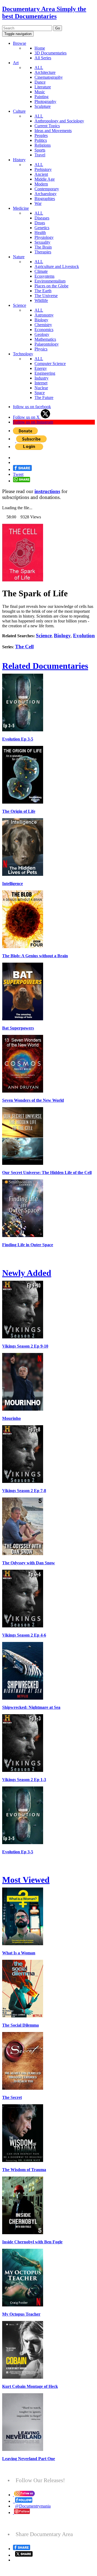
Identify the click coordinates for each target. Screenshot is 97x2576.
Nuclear (41, 388)
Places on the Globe (51, 286)
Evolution (84, 636)
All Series (43, 58)
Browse (20, 43)
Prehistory (43, 169)
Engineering (45, 373)
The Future (44, 397)
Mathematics (45, 339)
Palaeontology (47, 344)
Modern (41, 184)
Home (40, 48)
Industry (41, 378)
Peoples (41, 135)
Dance (40, 82)
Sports (40, 150)
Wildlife (41, 300)
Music (40, 92)
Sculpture (43, 106)
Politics (41, 140)
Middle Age (45, 179)
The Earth (43, 291)
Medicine (21, 208)
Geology (42, 334)
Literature (43, 87)
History (19, 160)
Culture (19, 111)
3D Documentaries (51, 53)
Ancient (41, 174)
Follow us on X (27, 417)
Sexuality (42, 242)
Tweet (18, 474)
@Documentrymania (33, 2506)
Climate (41, 271)
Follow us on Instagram (33, 422)
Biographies (45, 199)
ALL (39, 68)
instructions (47, 491)
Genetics (42, 228)
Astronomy (44, 315)
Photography (45, 101)
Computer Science (50, 364)
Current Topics (47, 126)
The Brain (43, 247)
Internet (41, 383)
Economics (44, 330)
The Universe (46, 296)
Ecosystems (44, 276)
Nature (19, 257)
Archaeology (46, 194)
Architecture (45, 72)
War (38, 203)
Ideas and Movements (53, 131)
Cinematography (49, 77)
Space (40, 393)
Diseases (42, 218)
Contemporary (47, 189)
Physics (41, 349)
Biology (41, 320)
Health (40, 233)
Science (20, 305)
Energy (41, 368)
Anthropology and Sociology (59, 121)
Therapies (43, 252)
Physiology (44, 237)
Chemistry (43, 325)
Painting (41, 97)
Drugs (40, 223)
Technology (23, 354)
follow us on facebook (32, 407)
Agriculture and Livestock (57, 266)
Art (16, 63)
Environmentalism (50, 281)
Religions (43, 145)
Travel (40, 155)
